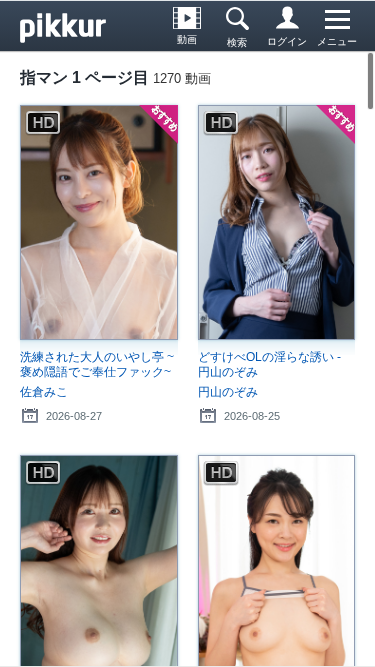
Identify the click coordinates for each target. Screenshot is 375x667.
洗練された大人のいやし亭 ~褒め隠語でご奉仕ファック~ (97, 364)
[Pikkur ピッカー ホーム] (70, 26)
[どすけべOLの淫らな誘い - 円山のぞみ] (277, 222)
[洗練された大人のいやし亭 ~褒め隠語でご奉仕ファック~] (99, 222)
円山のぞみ (228, 392)
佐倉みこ (44, 392)
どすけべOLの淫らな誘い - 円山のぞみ (269, 364)
